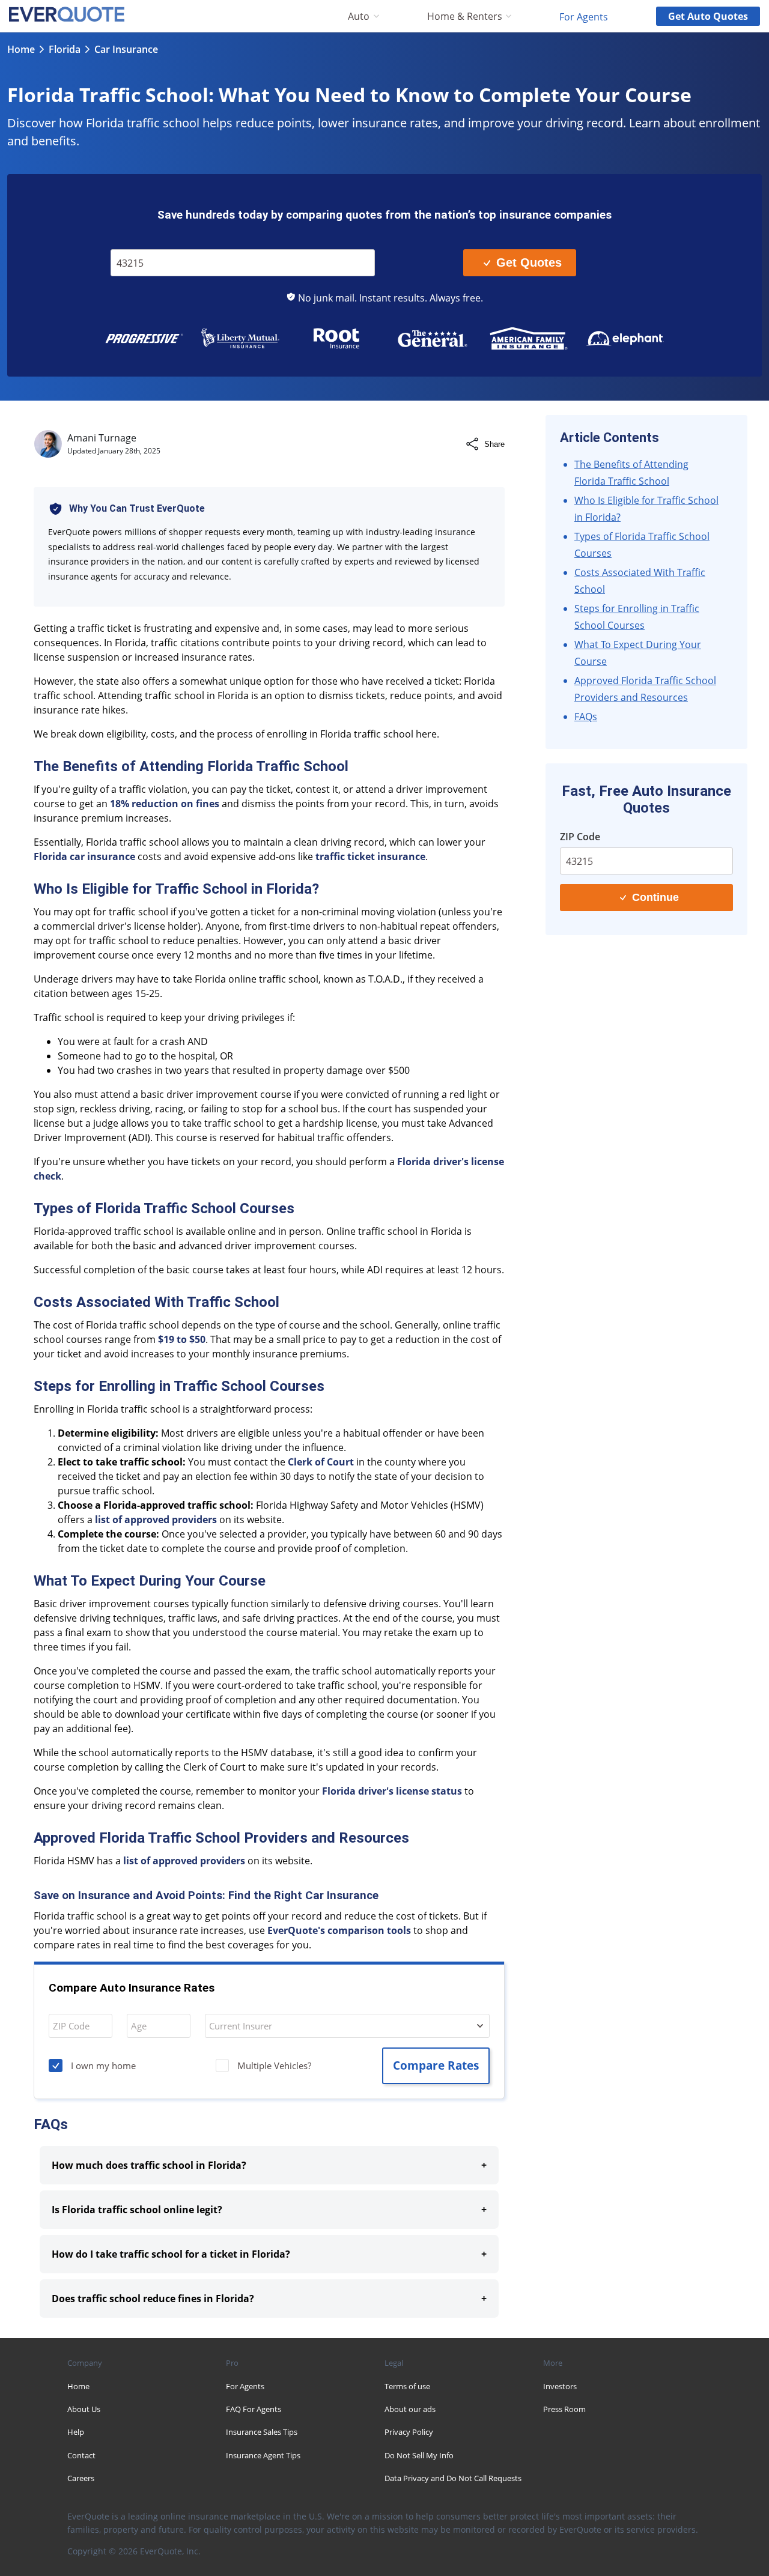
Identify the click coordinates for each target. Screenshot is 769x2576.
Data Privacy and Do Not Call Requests (453, 2478)
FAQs (586, 717)
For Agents (584, 16)
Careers (81, 2478)
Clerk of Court (321, 1462)
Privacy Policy (409, 2432)
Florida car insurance (84, 856)
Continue (655, 897)
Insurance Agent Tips (263, 2455)
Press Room (564, 2409)
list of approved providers (156, 1520)
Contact (81, 2455)
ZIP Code (137, 241)
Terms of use (407, 2386)
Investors (560, 2386)
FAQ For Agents (254, 2409)
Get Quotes (529, 262)
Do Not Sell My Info (419, 2455)
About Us (84, 2409)
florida (65, 49)
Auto (359, 17)
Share (494, 444)
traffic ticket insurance (370, 856)
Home (21, 49)
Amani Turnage (102, 438)
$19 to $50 (182, 1339)
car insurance (126, 49)
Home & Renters (465, 17)
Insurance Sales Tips (262, 2432)
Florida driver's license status (392, 1791)
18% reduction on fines (165, 804)
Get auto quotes (708, 16)
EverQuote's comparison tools (339, 1930)
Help (76, 2432)
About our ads (410, 2409)
